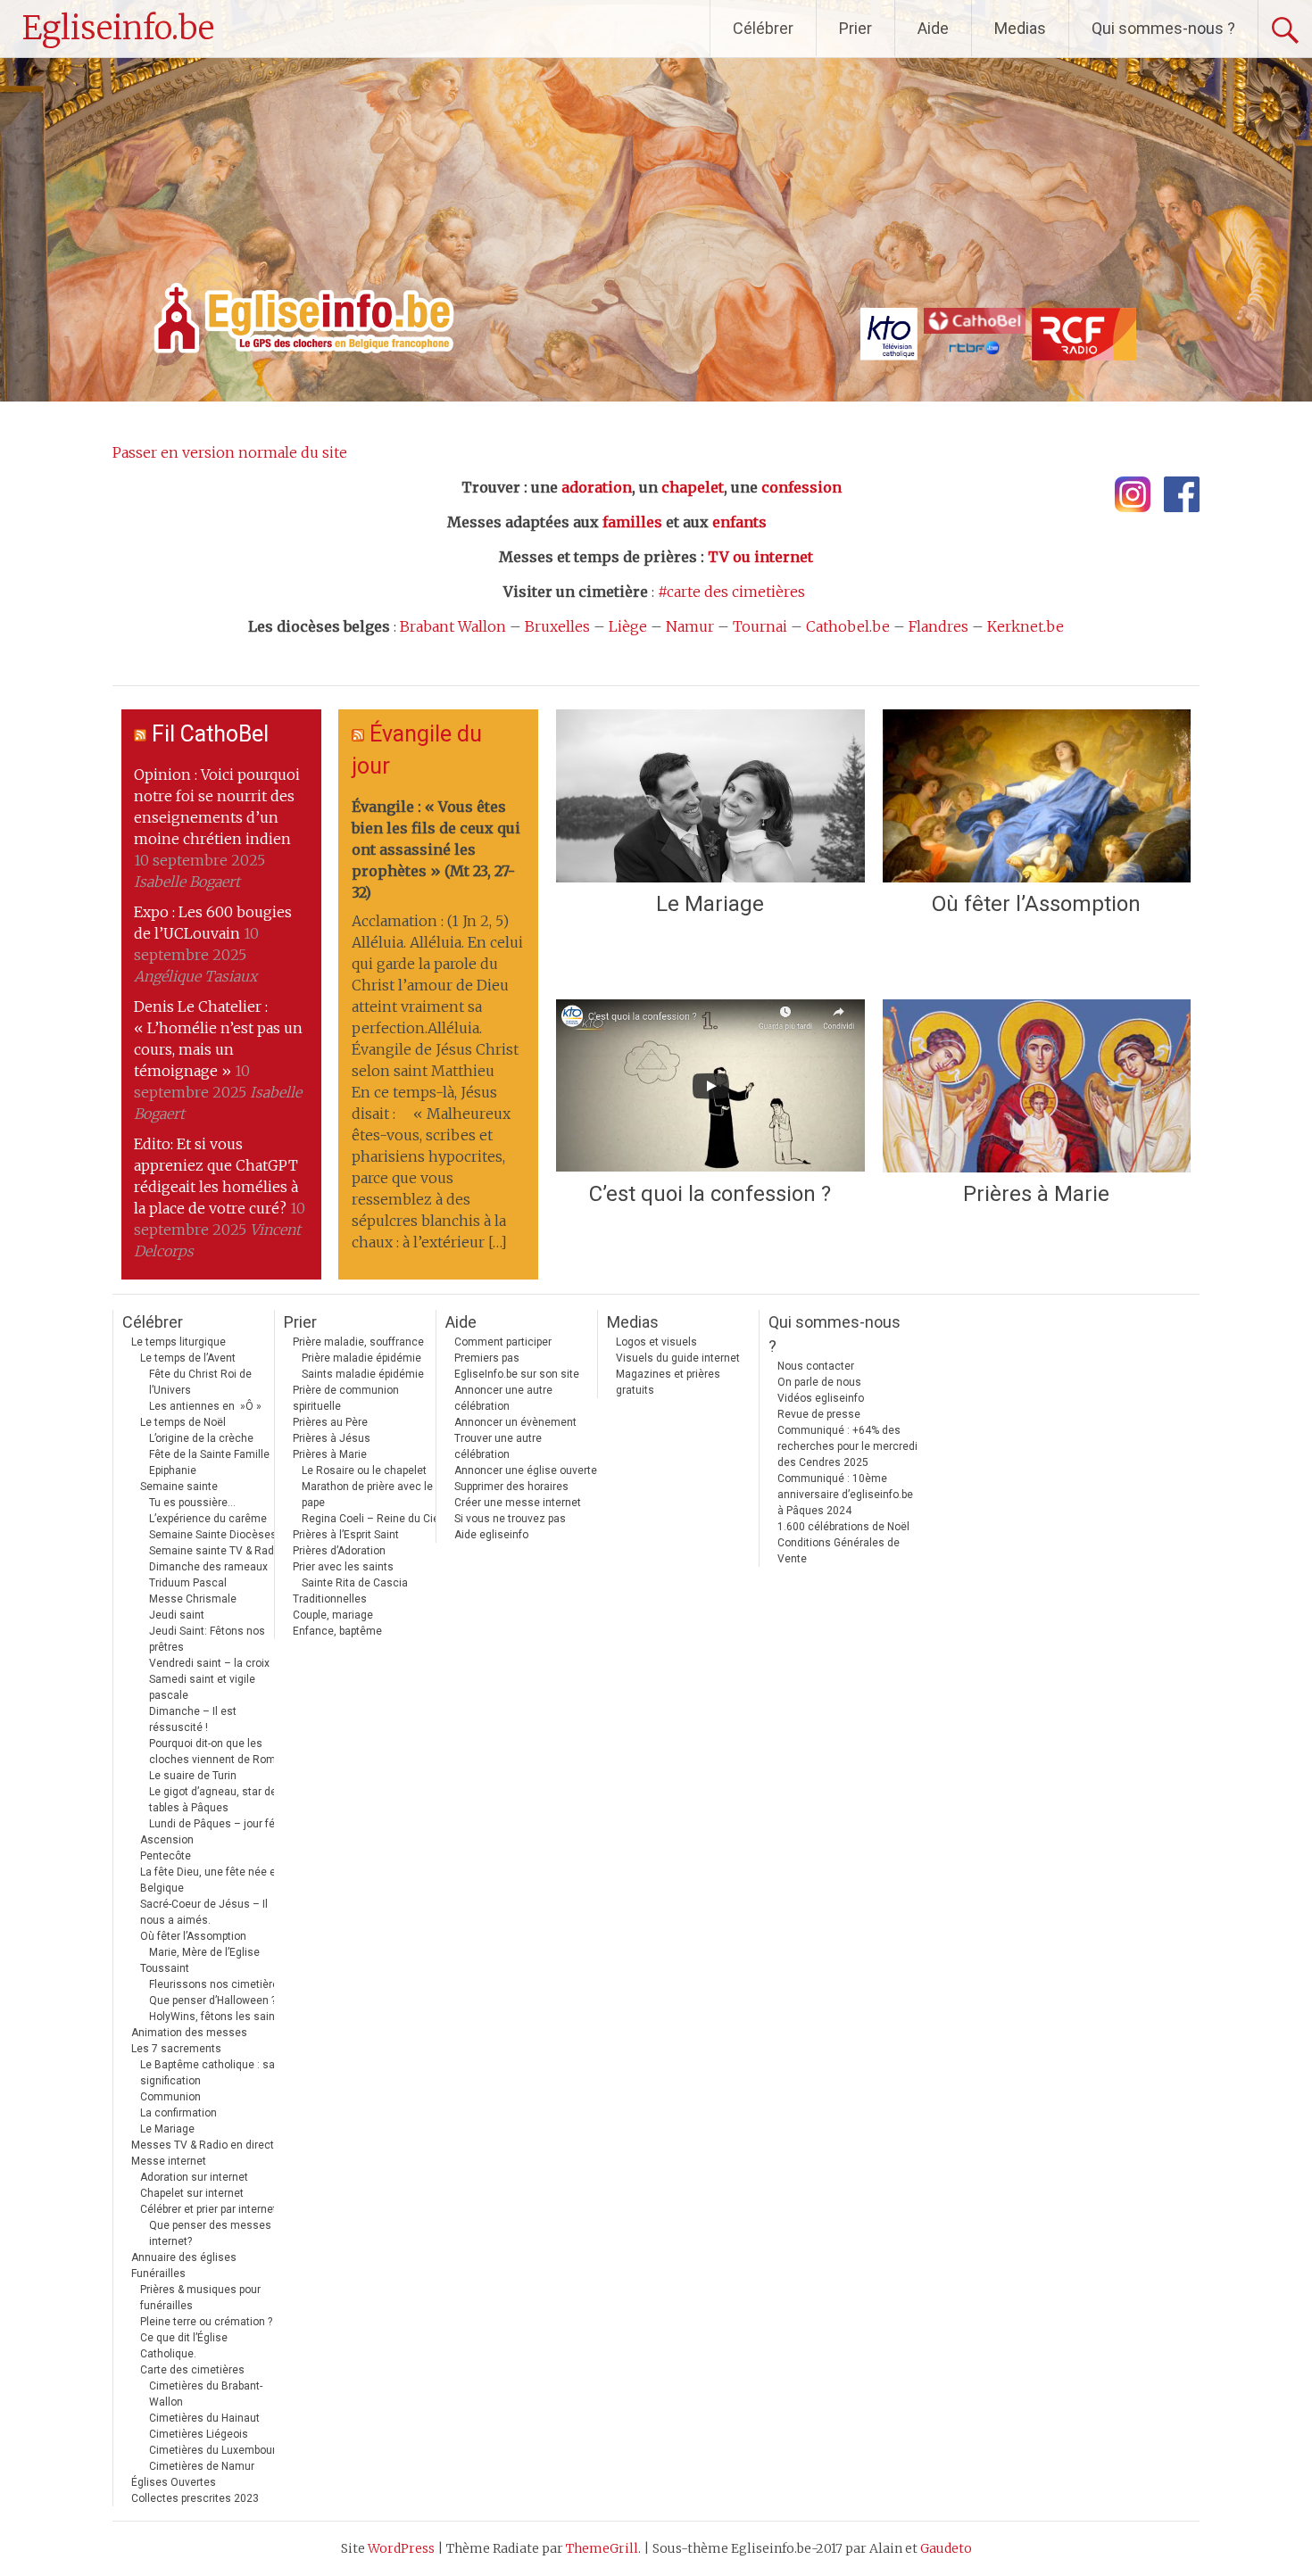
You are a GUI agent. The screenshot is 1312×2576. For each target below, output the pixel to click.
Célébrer (763, 28)
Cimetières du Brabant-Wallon (206, 2394)
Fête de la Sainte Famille (209, 1454)
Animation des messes (189, 2033)
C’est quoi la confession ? (710, 1194)
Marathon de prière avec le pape (367, 1495)
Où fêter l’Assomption (1036, 904)
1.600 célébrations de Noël (843, 1527)
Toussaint (165, 1968)
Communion (170, 2097)
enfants (739, 522)
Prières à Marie (1036, 1194)
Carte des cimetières (192, 2370)
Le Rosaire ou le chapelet (364, 1470)
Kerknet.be (1026, 626)
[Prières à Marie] (1037, 1086)
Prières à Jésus (332, 1438)
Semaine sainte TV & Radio (216, 1551)
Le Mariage (710, 904)
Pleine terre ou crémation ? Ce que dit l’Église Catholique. (206, 2338)
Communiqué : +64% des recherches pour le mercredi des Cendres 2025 (847, 1446)
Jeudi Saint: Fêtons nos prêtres (207, 1639)
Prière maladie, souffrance (358, 1342)
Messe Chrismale (193, 1599)
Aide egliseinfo (491, 1535)
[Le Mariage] (710, 796)
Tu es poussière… (192, 1503)
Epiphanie (173, 1470)
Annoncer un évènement (515, 1422)
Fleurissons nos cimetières (217, 1984)
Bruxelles (557, 626)
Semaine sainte (179, 1487)
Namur (690, 626)
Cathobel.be (848, 626)
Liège (628, 626)
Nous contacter (816, 1366)
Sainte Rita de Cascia (355, 1583)
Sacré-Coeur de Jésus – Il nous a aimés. (204, 1912)
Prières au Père (330, 1422)
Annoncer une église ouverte (526, 1470)
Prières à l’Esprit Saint (346, 1535)
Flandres (938, 626)
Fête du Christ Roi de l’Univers (200, 1382)
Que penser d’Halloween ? (212, 2000)
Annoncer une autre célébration (503, 1398)
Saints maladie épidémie (363, 1374)
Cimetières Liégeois (199, 2434)
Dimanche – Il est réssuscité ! (193, 1719)
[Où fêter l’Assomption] (1037, 796)
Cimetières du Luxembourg (216, 2450)
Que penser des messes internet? (210, 2233)
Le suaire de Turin (193, 1776)
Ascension (167, 1840)
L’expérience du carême (208, 1519)
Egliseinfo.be (118, 28)
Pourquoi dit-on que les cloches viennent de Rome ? (219, 1752)
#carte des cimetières (731, 592)
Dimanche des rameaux (208, 1567)
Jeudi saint (177, 1615)
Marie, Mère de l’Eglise (204, 1952)
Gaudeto (946, 2548)
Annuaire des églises (184, 2257)
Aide (933, 28)
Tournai (760, 626)
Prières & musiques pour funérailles (200, 2298)
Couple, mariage (333, 1615)
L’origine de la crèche (201, 1438)
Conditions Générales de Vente (839, 1551)
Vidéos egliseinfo (821, 1398)
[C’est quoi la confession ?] (710, 1086)
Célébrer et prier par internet (208, 2209)
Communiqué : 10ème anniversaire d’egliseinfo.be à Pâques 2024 (845, 1495)
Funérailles (158, 2274)
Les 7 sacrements (176, 2049)
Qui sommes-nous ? (1163, 28)
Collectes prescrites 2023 (195, 2498)
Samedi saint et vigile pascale (202, 1687)
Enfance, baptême (337, 1631)
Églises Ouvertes (174, 2482)
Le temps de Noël (183, 1422)
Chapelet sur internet (192, 2193)
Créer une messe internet (518, 1503)
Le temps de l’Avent (188, 1358)
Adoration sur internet (194, 2177)
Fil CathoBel (210, 734)
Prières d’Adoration (339, 1551)
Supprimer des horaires (511, 1487)
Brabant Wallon (453, 626)
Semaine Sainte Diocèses (213, 1535)
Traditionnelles (330, 1599)
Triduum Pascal (188, 1583)
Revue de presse (819, 1414)
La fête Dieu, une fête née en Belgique (211, 1880)
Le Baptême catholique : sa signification (208, 2073)
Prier (855, 28)
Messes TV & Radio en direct (203, 2145)
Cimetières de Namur (202, 2466)
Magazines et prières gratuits (668, 1382)
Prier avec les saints (343, 1567)
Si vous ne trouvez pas (510, 1519)
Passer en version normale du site (230, 452)
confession (801, 487)
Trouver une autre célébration (498, 1446)
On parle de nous (819, 1382)
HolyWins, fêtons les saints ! (220, 2017)
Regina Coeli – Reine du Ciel (372, 1519)
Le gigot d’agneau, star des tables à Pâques (216, 1800)
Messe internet (169, 2161)
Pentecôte (166, 1856)
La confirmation (179, 2113)
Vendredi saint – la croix (209, 1663)
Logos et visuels (656, 1342)
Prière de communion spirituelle (346, 1398)
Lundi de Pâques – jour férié (218, 1824)
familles (632, 522)
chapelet (693, 487)
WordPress (401, 2548)
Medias (1020, 28)
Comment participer (503, 1342)
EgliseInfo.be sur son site (517, 1374)
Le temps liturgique (179, 1342)
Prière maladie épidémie (361, 1358)
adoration (597, 487)
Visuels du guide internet (678, 1358)
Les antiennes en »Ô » (205, 1406)
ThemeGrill (602, 2548)
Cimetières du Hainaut (204, 2418)
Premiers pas (487, 1358)
